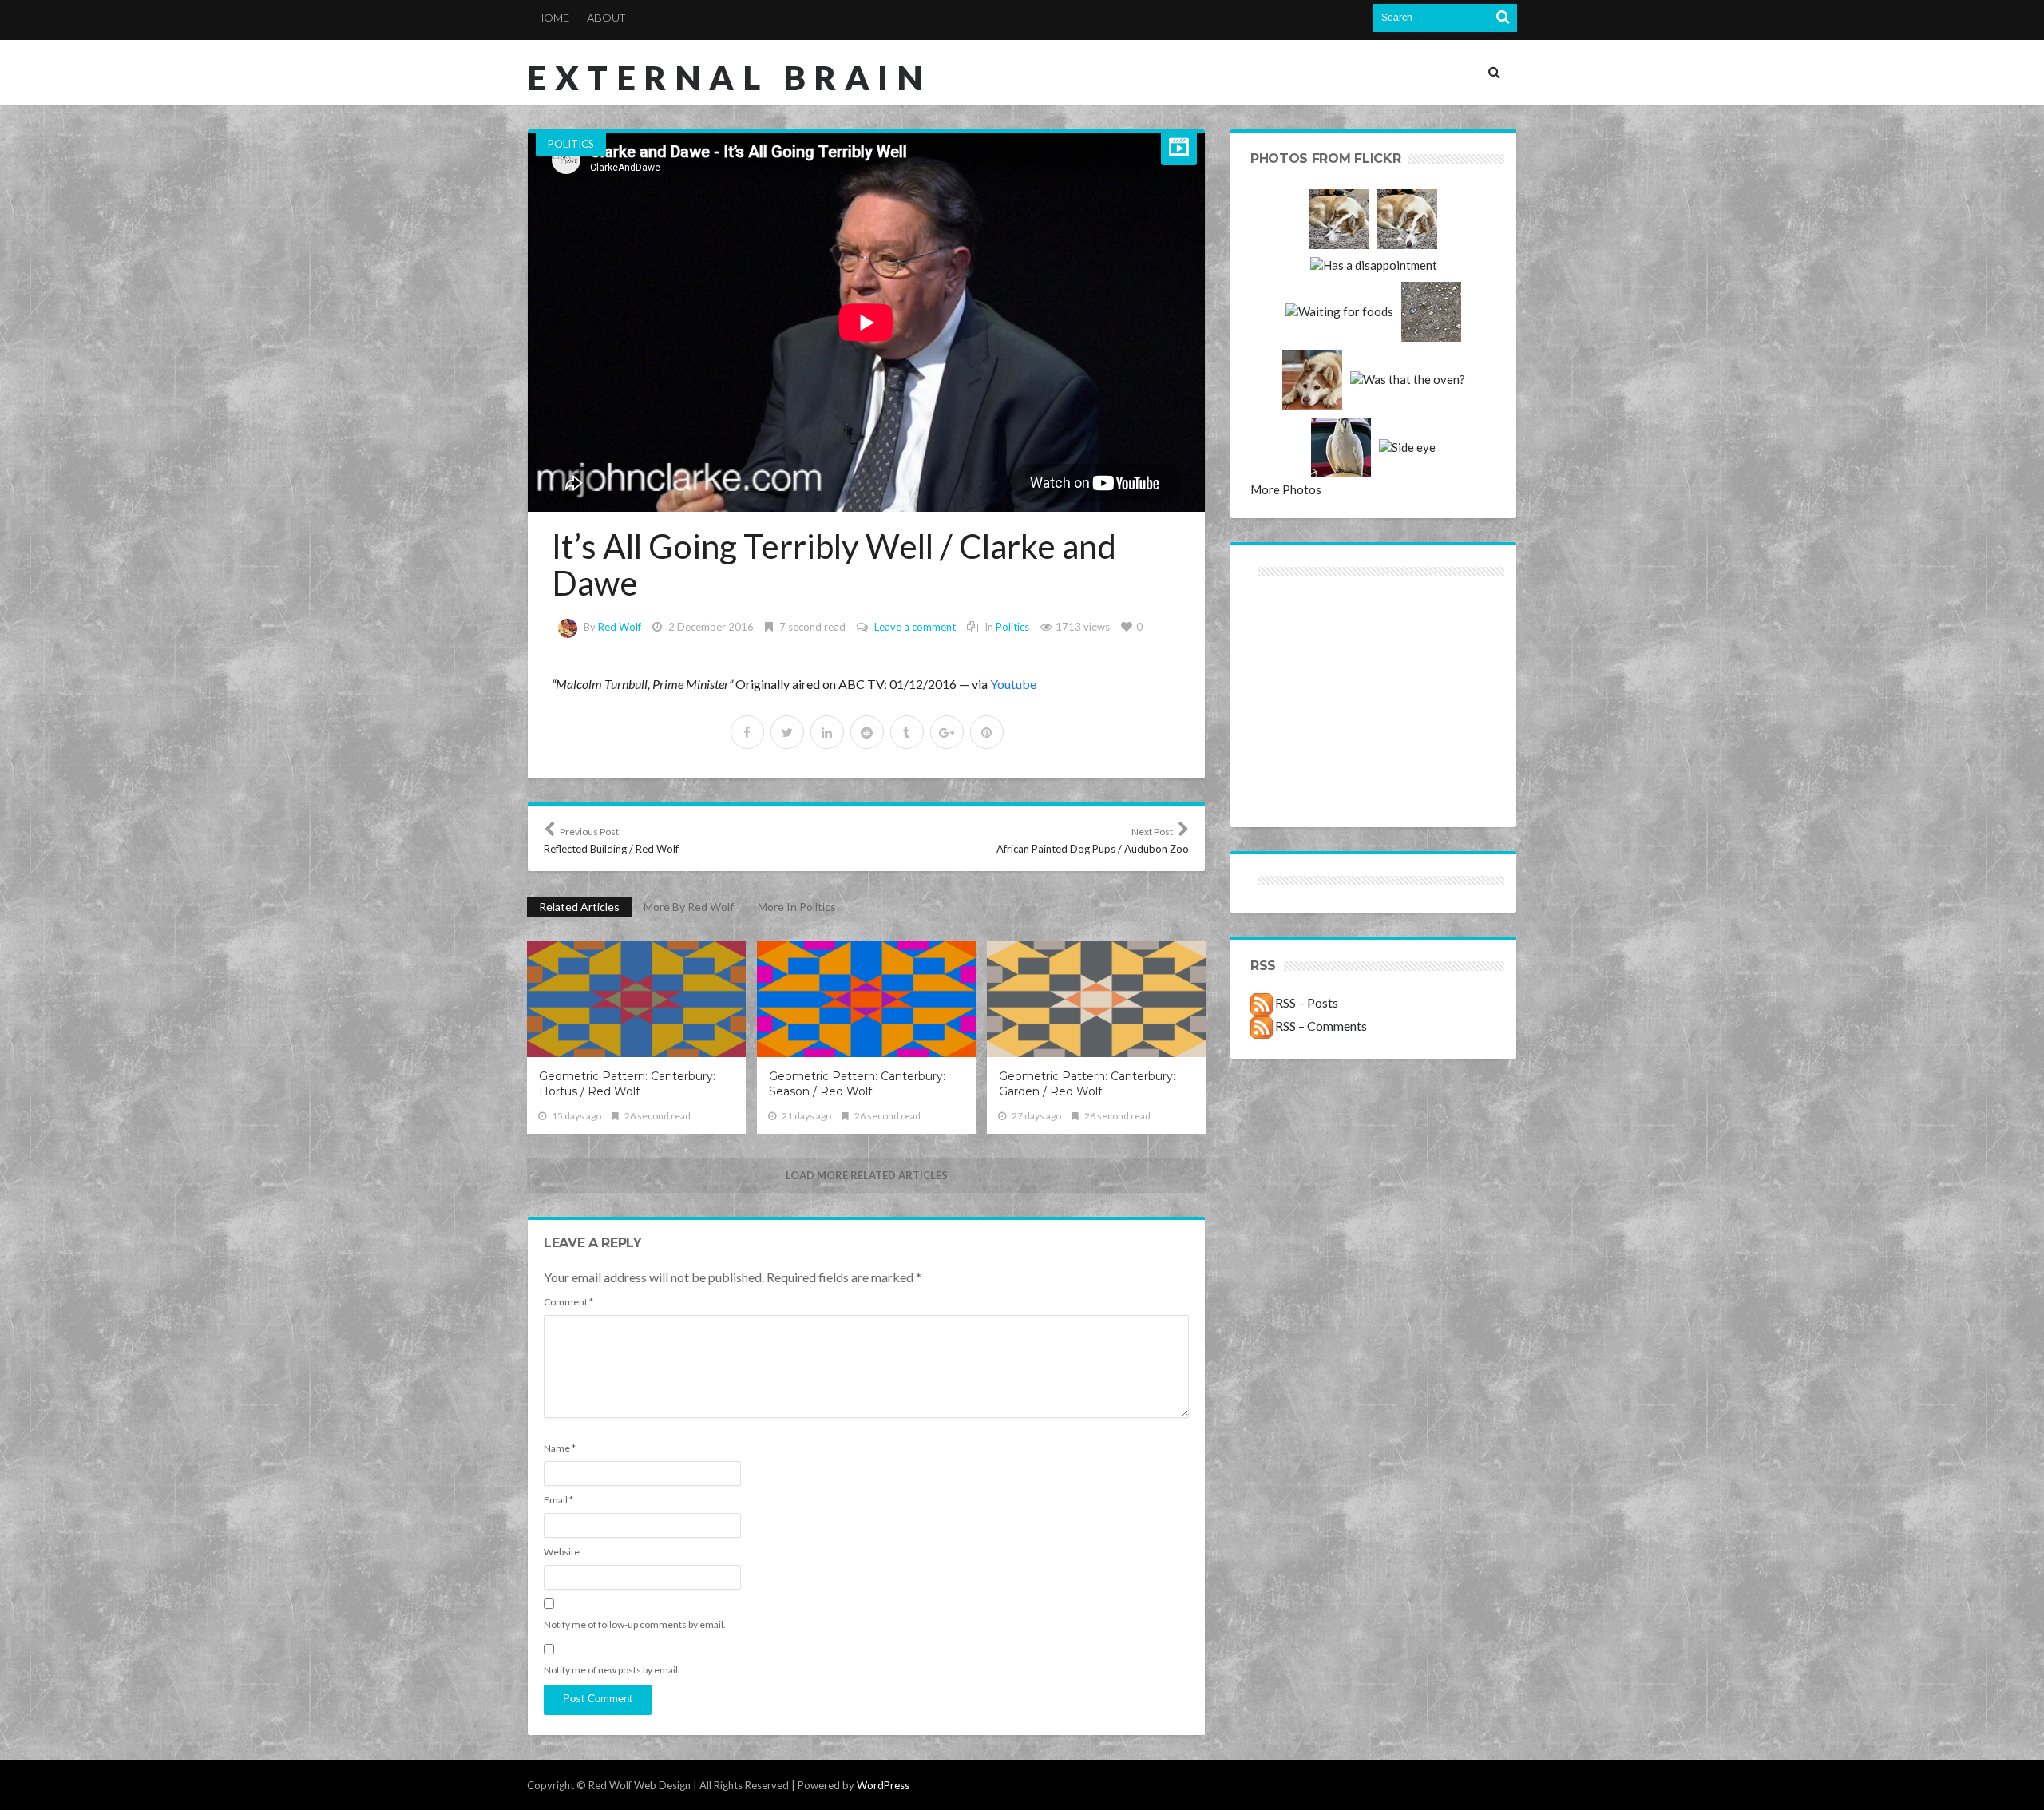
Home (553, 18)
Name (560, 1448)
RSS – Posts (1305, 1002)
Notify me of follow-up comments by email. (635, 1624)
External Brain (729, 77)
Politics (571, 144)
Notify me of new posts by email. (612, 1670)
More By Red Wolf (689, 907)
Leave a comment (915, 627)
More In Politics (797, 907)
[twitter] (787, 732)
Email (559, 1500)
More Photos (1286, 489)
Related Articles (579, 907)
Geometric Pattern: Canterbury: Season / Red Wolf (857, 1084)
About (606, 18)
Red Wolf (620, 627)
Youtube (1013, 684)
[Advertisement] (1312, 638)
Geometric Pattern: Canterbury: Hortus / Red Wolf (627, 1084)
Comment (568, 1302)
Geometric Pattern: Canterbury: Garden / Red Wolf (1087, 1084)
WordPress (883, 1785)
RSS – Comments (1320, 1026)
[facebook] (747, 732)
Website (562, 1552)
